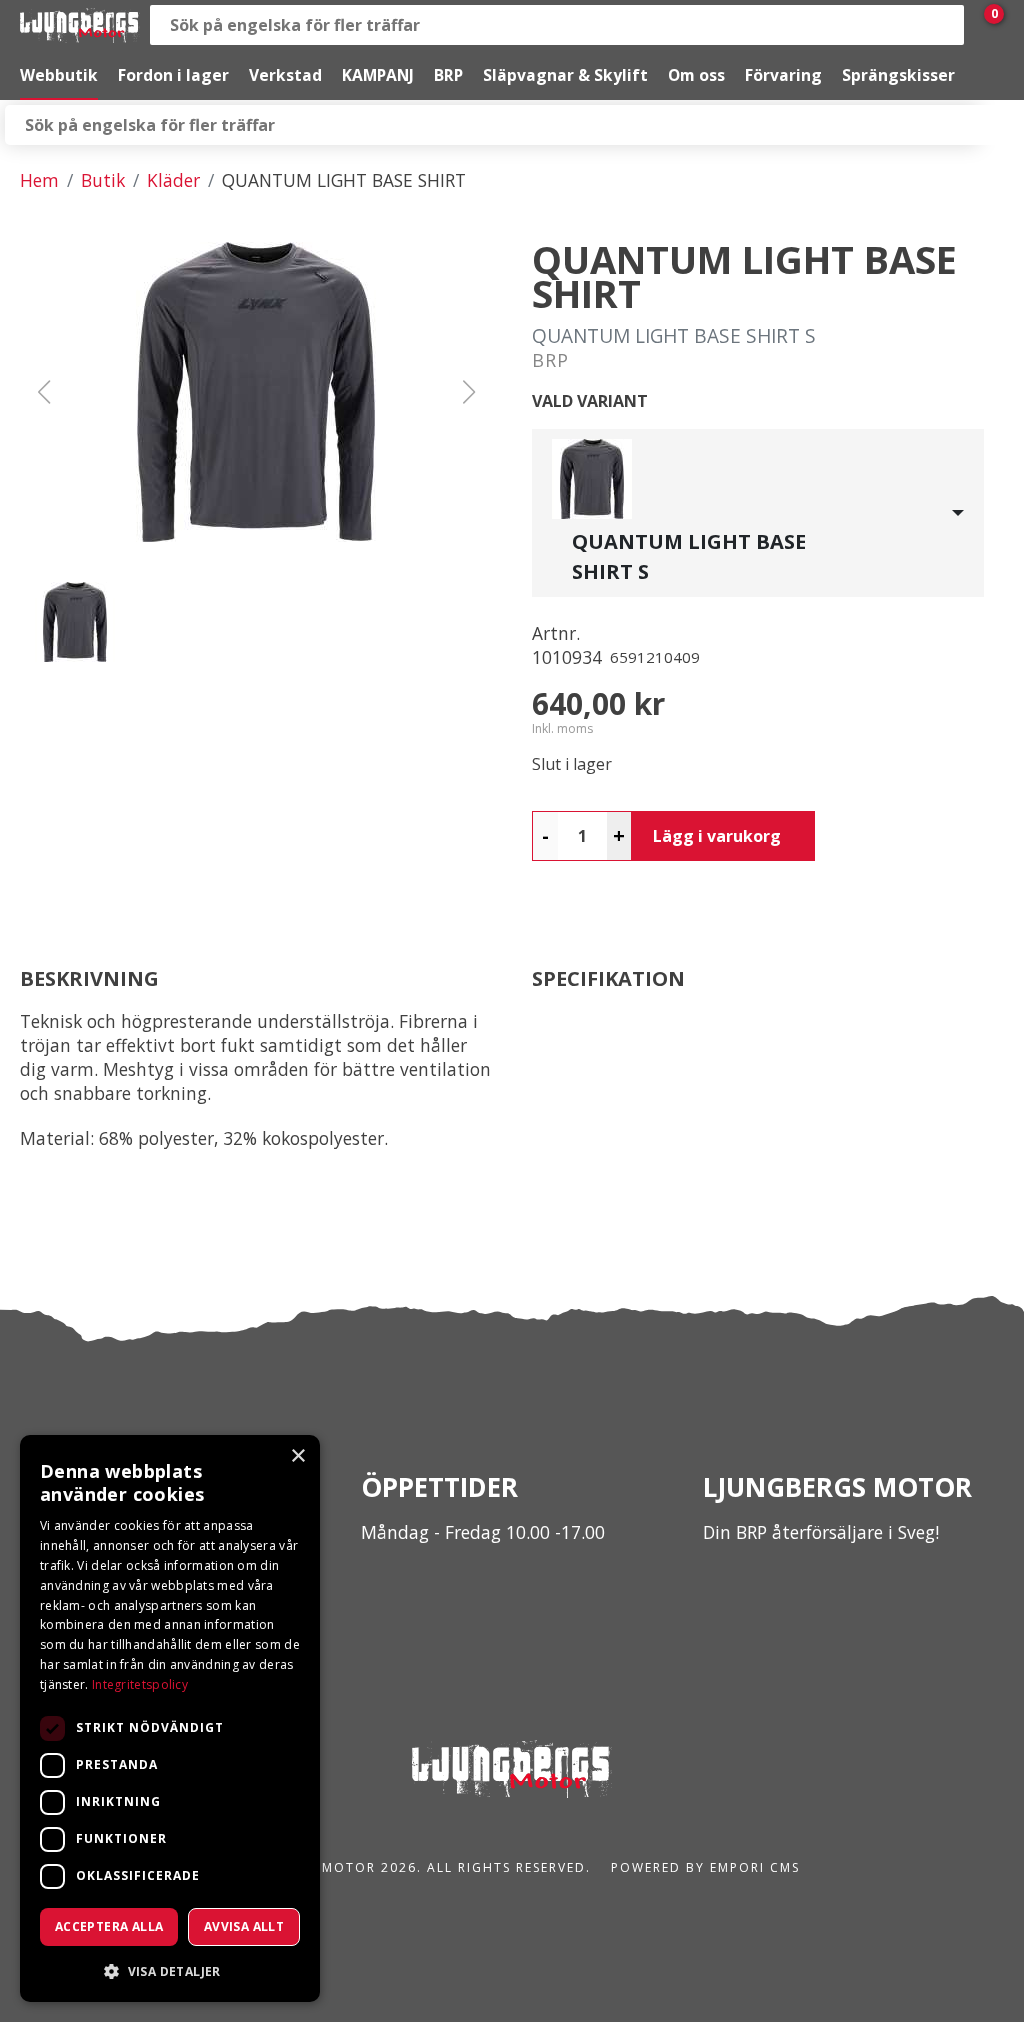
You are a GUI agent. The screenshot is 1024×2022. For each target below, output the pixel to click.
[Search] (944, 25)
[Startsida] (80, 25)
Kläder (173, 180)
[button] (256, 392)
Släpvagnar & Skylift (565, 75)
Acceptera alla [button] (109, 1926)
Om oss (696, 75)
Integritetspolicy (140, 1684)
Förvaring (783, 75)
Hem (39, 180)
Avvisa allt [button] (244, 1926)
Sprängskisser (898, 75)
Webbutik (59, 75)
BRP (448, 75)
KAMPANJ (378, 75)
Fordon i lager (173, 75)
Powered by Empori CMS (705, 1867)
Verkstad (285, 75)
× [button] (297, 1456)
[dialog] (170, 1718)
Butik (103, 180)
